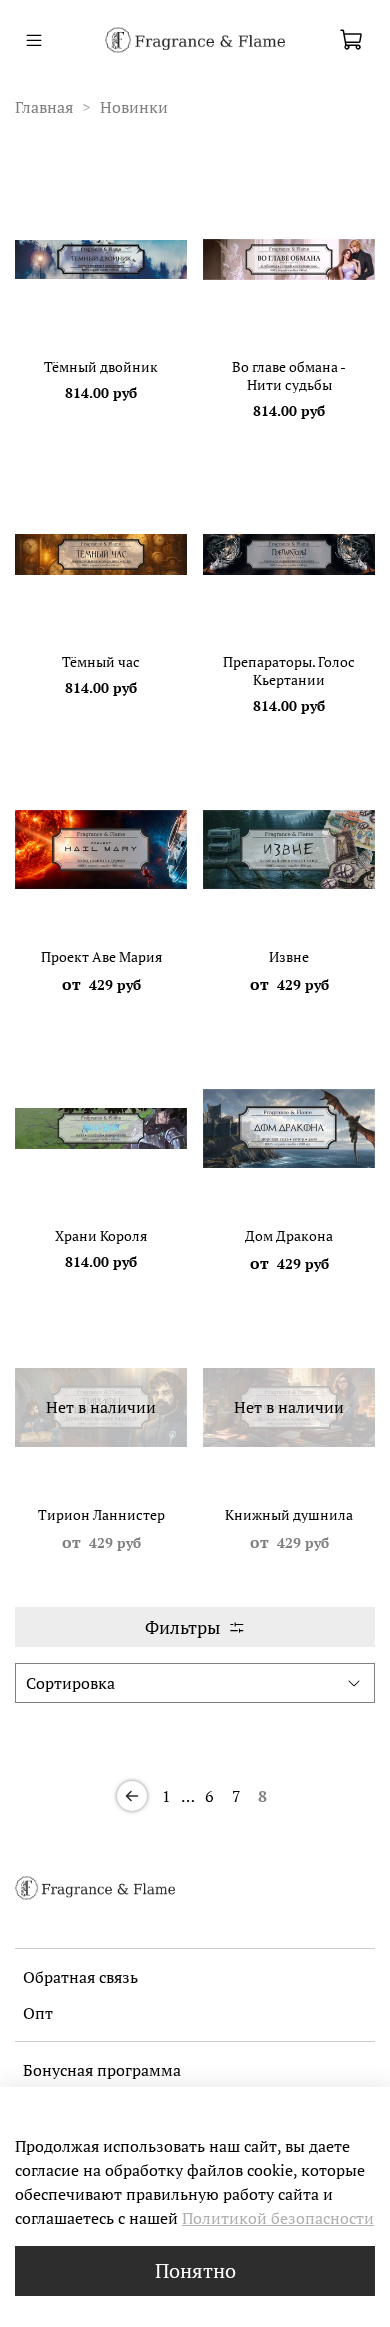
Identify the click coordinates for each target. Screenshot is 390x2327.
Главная (44, 107)
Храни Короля (101, 1235)
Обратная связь (80, 1977)
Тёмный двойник (101, 366)
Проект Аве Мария (101, 956)
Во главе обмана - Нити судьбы (289, 375)
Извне (289, 956)
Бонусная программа (102, 2070)
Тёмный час (101, 661)
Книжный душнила (289, 1514)
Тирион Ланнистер (101, 1514)
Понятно (195, 2270)
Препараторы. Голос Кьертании (289, 670)
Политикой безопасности (278, 2218)
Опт (38, 2013)
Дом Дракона (289, 1235)
